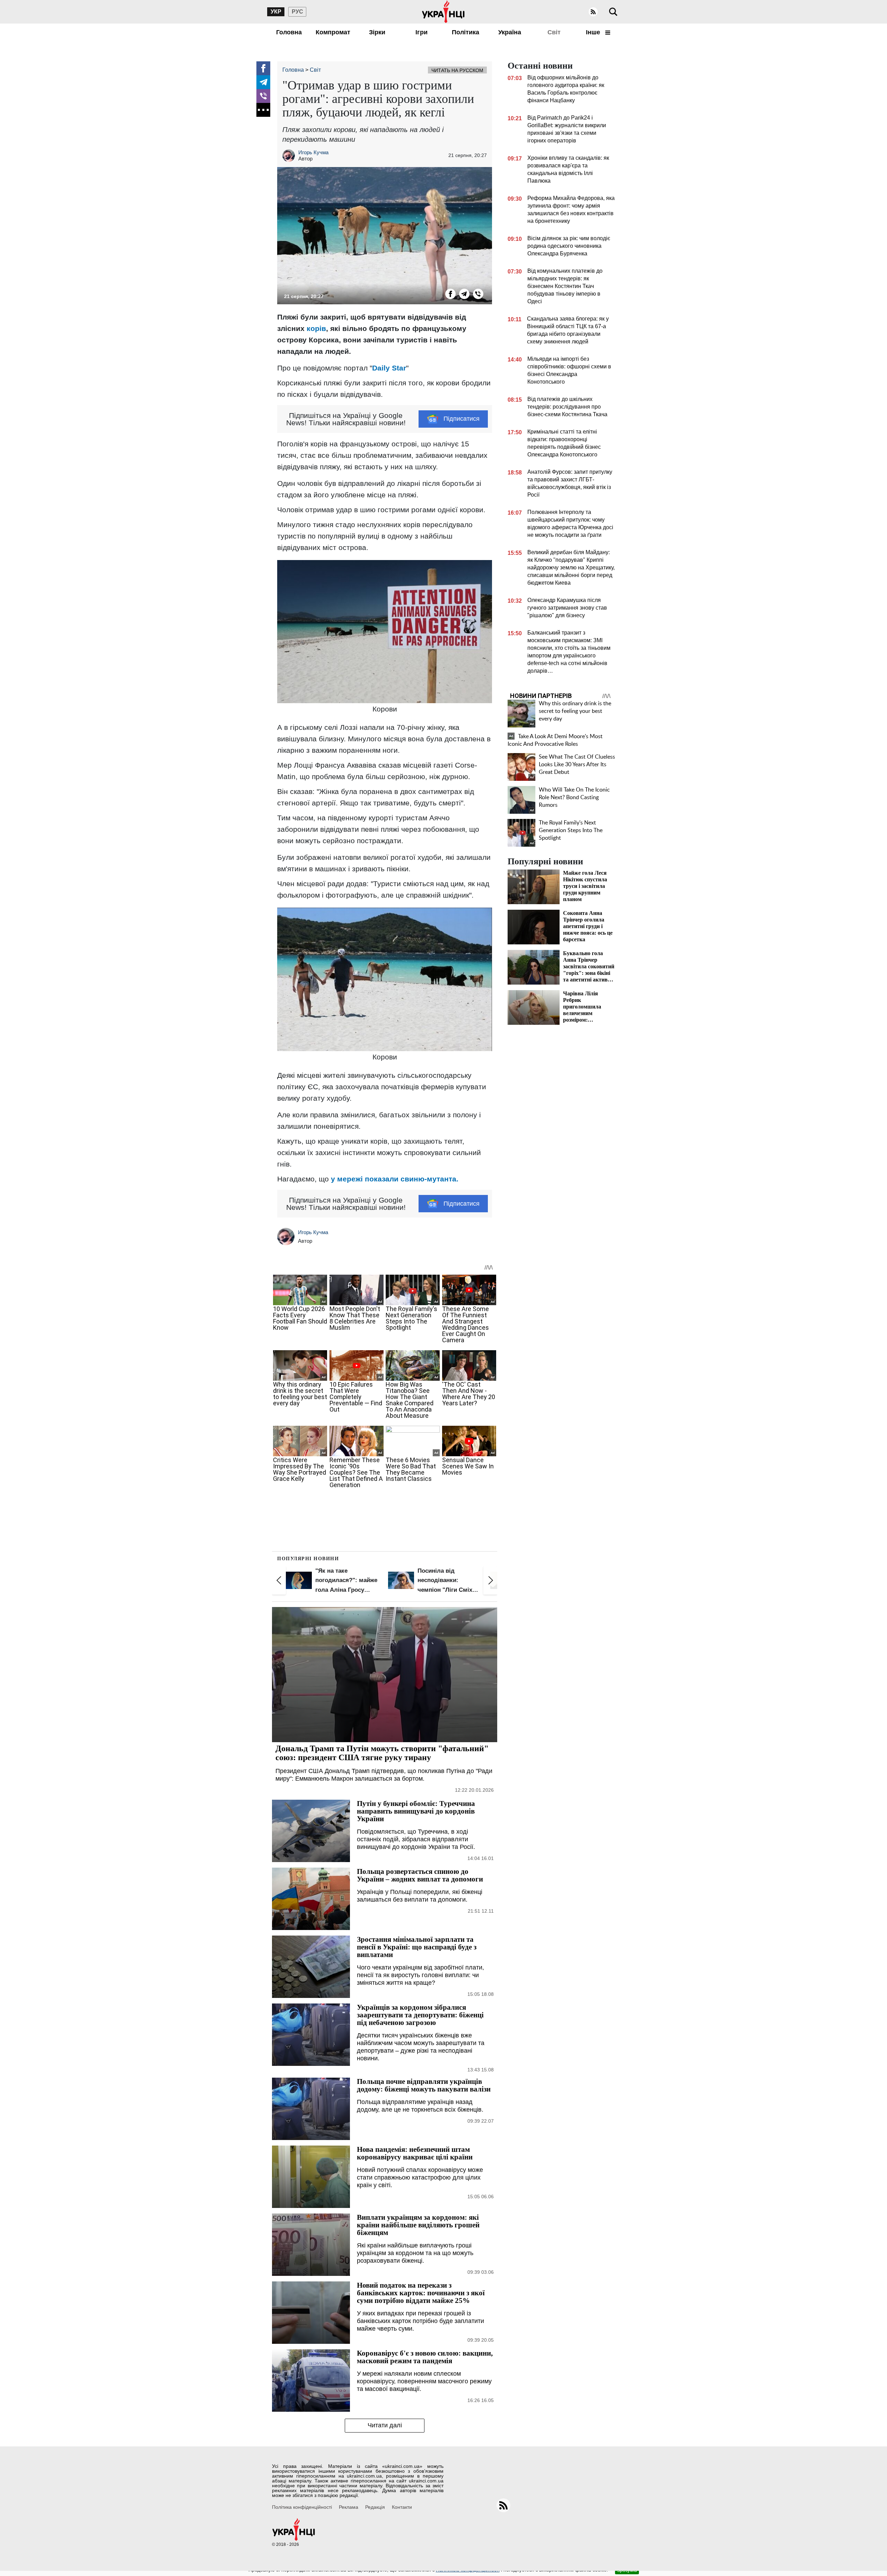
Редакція (375, 2507)
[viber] (263, 96)
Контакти (402, 2507)
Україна (510, 32)
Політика (466, 32)
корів (316, 328)
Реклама (349, 2507)
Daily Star (389, 368)
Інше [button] (594, 32)
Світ (554, 32)
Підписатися (462, 419)
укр (276, 12)
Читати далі (385, 2425)
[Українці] (443, 12)
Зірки (377, 32)
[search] (613, 12)
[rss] (593, 12)
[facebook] (263, 68)
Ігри (421, 32)
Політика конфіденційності (302, 2507)
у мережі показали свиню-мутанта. (395, 1179)
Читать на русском (457, 70)
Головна (289, 32)
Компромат (333, 32)
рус (297, 12)
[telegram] (263, 82)
